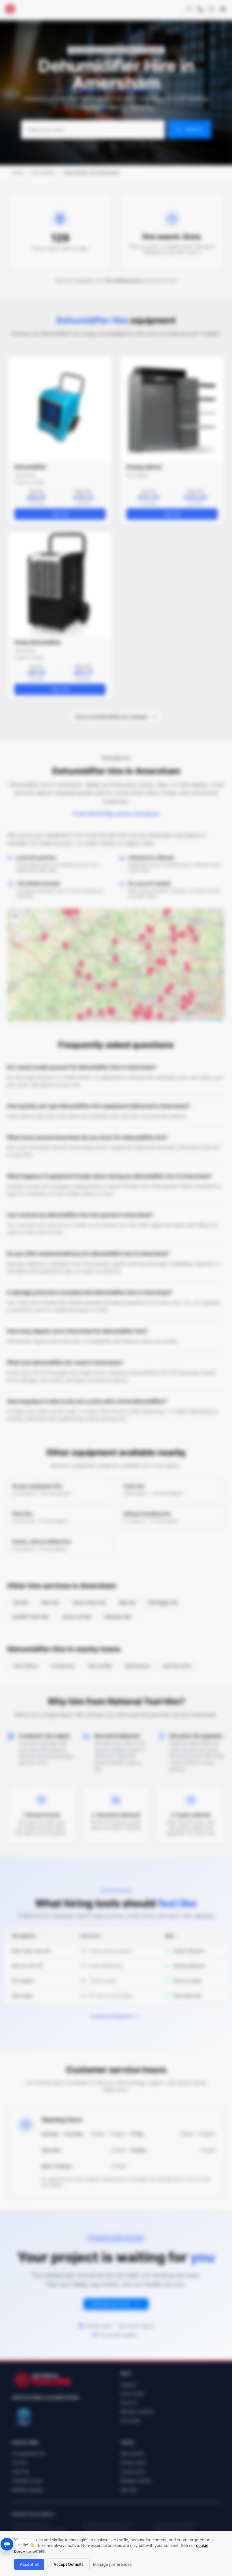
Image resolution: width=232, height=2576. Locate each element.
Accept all (29, 2564)
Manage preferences (112, 2564)
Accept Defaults (69, 2564)
